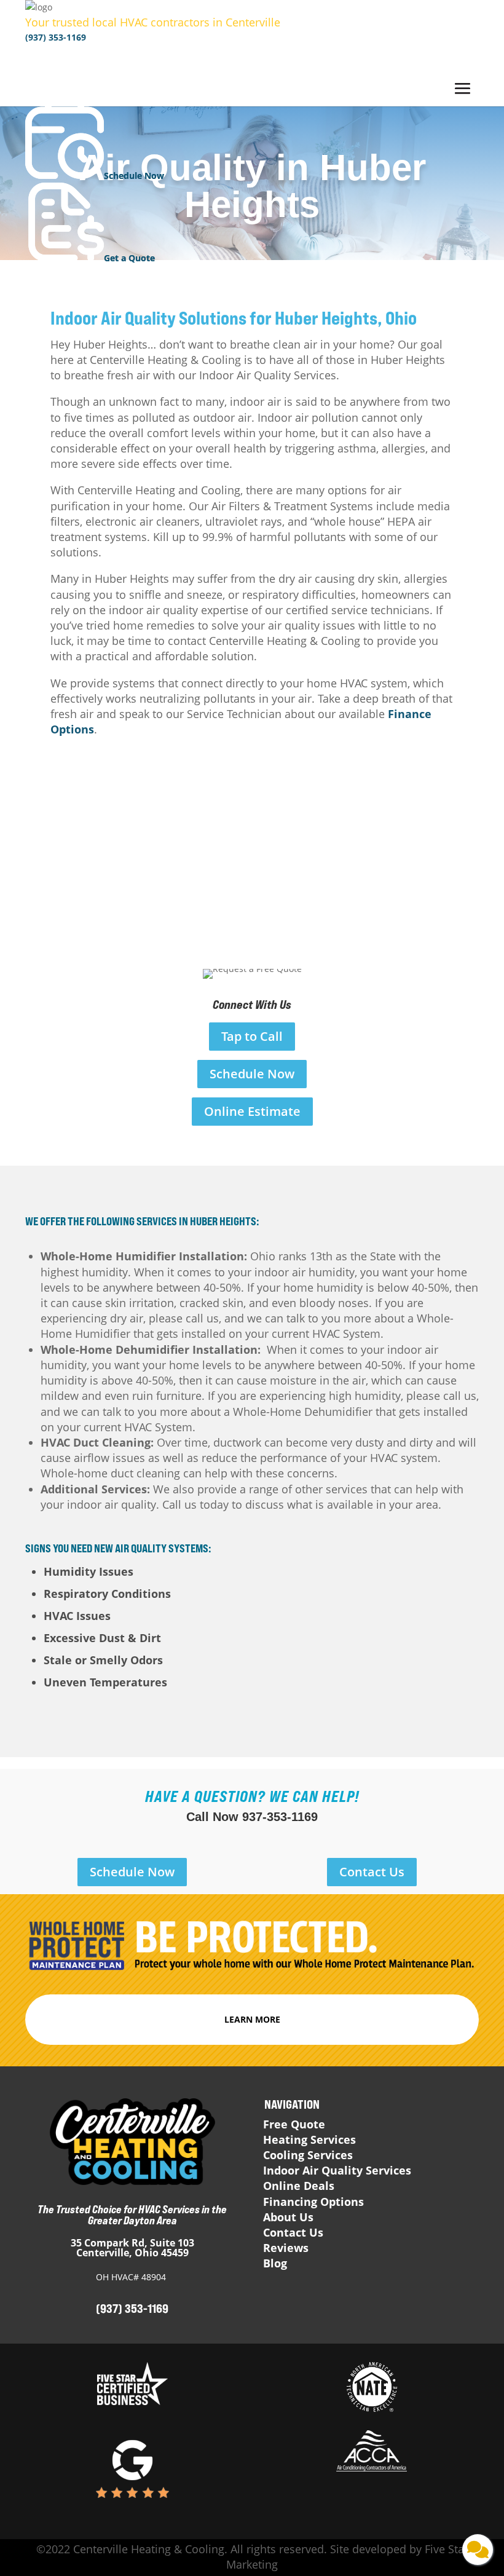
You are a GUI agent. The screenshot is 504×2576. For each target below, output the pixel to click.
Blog (275, 2263)
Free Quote (294, 2124)
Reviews (286, 2248)
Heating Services (309, 2139)
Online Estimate (252, 1111)
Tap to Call (252, 1036)
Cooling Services (308, 2155)
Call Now (252, 1817)
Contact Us (372, 1872)
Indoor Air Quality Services (337, 2170)
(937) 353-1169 (56, 37)
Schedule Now (252, 1074)
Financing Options (313, 2202)
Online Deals (299, 2186)
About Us (288, 2217)
